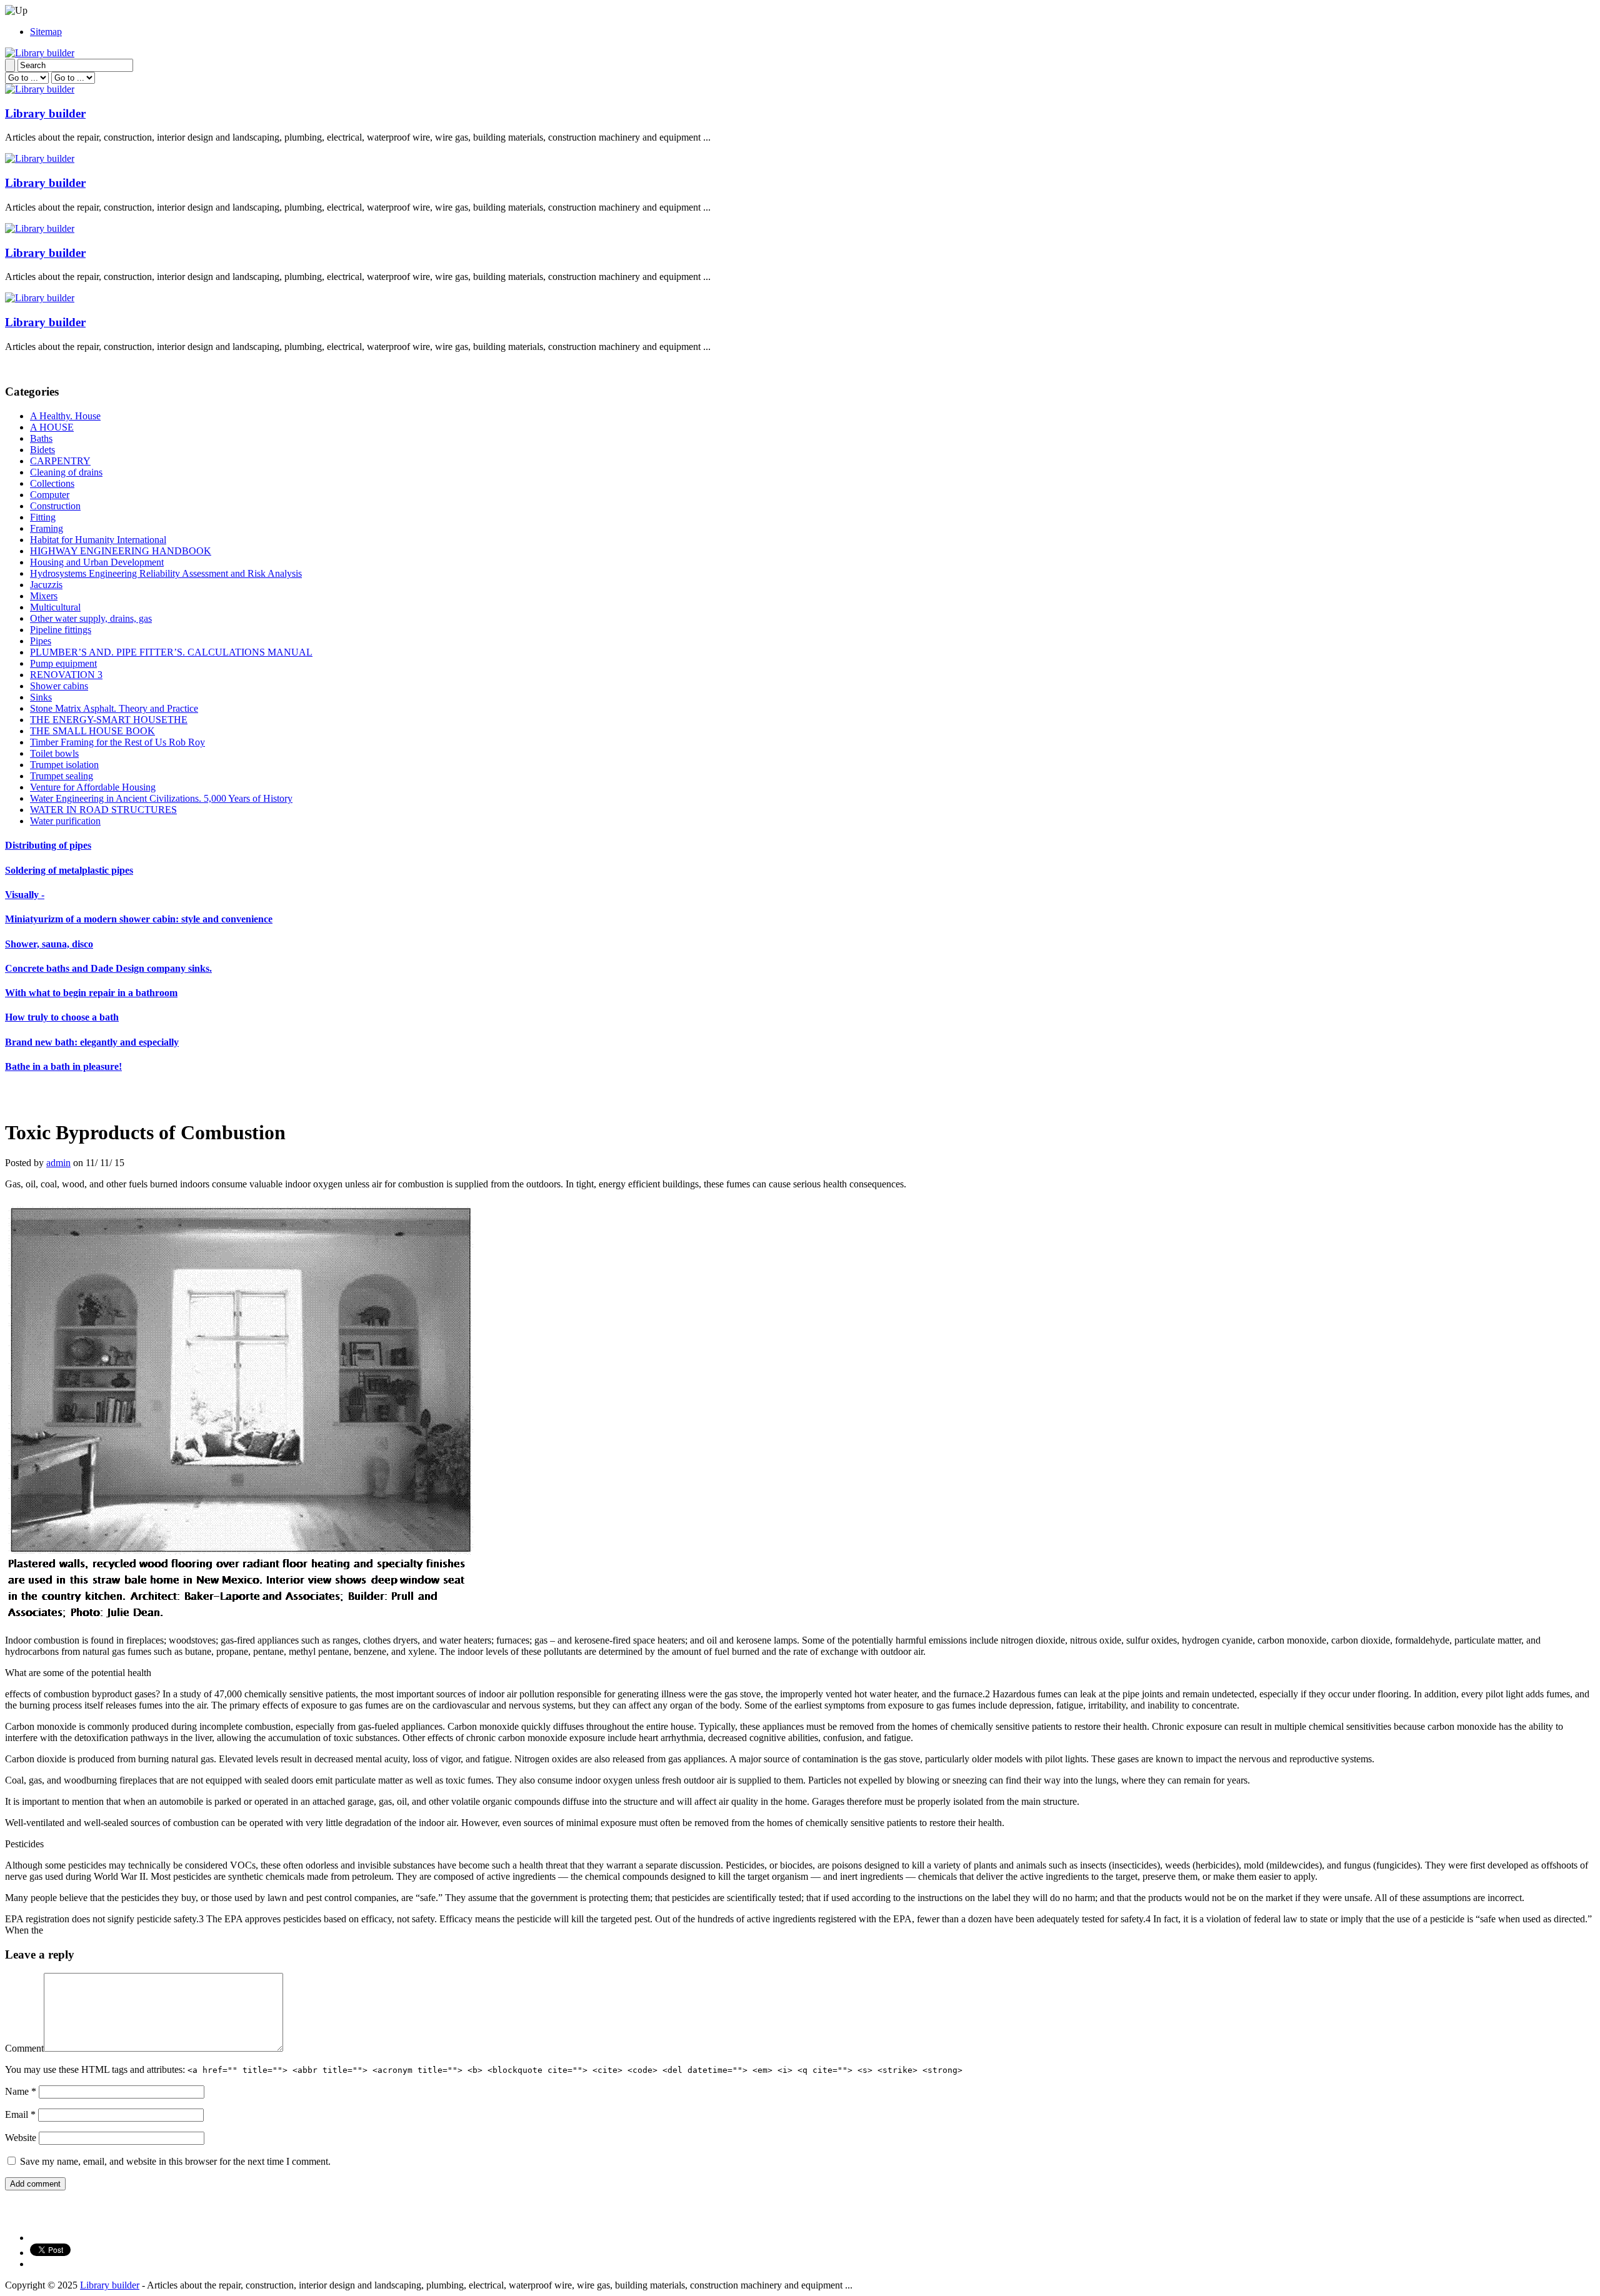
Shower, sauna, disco (49, 944)
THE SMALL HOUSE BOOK (92, 731)
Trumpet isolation (64, 765)
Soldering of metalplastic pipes (69, 870)
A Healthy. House (65, 416)
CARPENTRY (60, 461)
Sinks (41, 697)
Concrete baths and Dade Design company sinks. (108, 968)
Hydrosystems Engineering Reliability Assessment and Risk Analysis (166, 573)
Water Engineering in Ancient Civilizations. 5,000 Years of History (161, 798)
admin (58, 1163)
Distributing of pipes (48, 845)
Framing (47, 528)
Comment (24, 2048)
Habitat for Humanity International (98, 540)
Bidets (42, 450)
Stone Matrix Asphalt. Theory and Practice (114, 708)
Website (21, 2138)
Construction (55, 506)
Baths (41, 438)
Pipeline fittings (61, 630)
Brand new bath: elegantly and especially (92, 1042)
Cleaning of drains (66, 472)
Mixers (44, 596)
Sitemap (46, 32)
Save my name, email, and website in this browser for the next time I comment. (175, 2161)
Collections (52, 483)
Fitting (43, 517)
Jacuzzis (46, 585)
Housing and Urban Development (97, 562)
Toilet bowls (54, 753)
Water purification (65, 821)
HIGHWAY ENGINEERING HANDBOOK (121, 551)
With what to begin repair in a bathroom (91, 993)
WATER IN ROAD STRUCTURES (103, 810)
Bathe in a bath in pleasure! (63, 1066)
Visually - (25, 895)
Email (20, 2114)
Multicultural (55, 607)
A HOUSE (52, 427)
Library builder (45, 113)
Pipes (41, 641)
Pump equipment (63, 663)
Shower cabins (59, 686)
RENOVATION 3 (66, 675)
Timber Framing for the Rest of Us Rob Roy (117, 742)
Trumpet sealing (62, 776)
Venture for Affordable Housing (93, 787)
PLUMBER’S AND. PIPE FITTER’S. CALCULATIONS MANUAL (171, 652)
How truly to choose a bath (62, 1017)
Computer (50, 495)
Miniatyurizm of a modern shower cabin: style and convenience (139, 919)
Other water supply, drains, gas (91, 618)
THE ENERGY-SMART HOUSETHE (109, 720)
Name (21, 2091)
